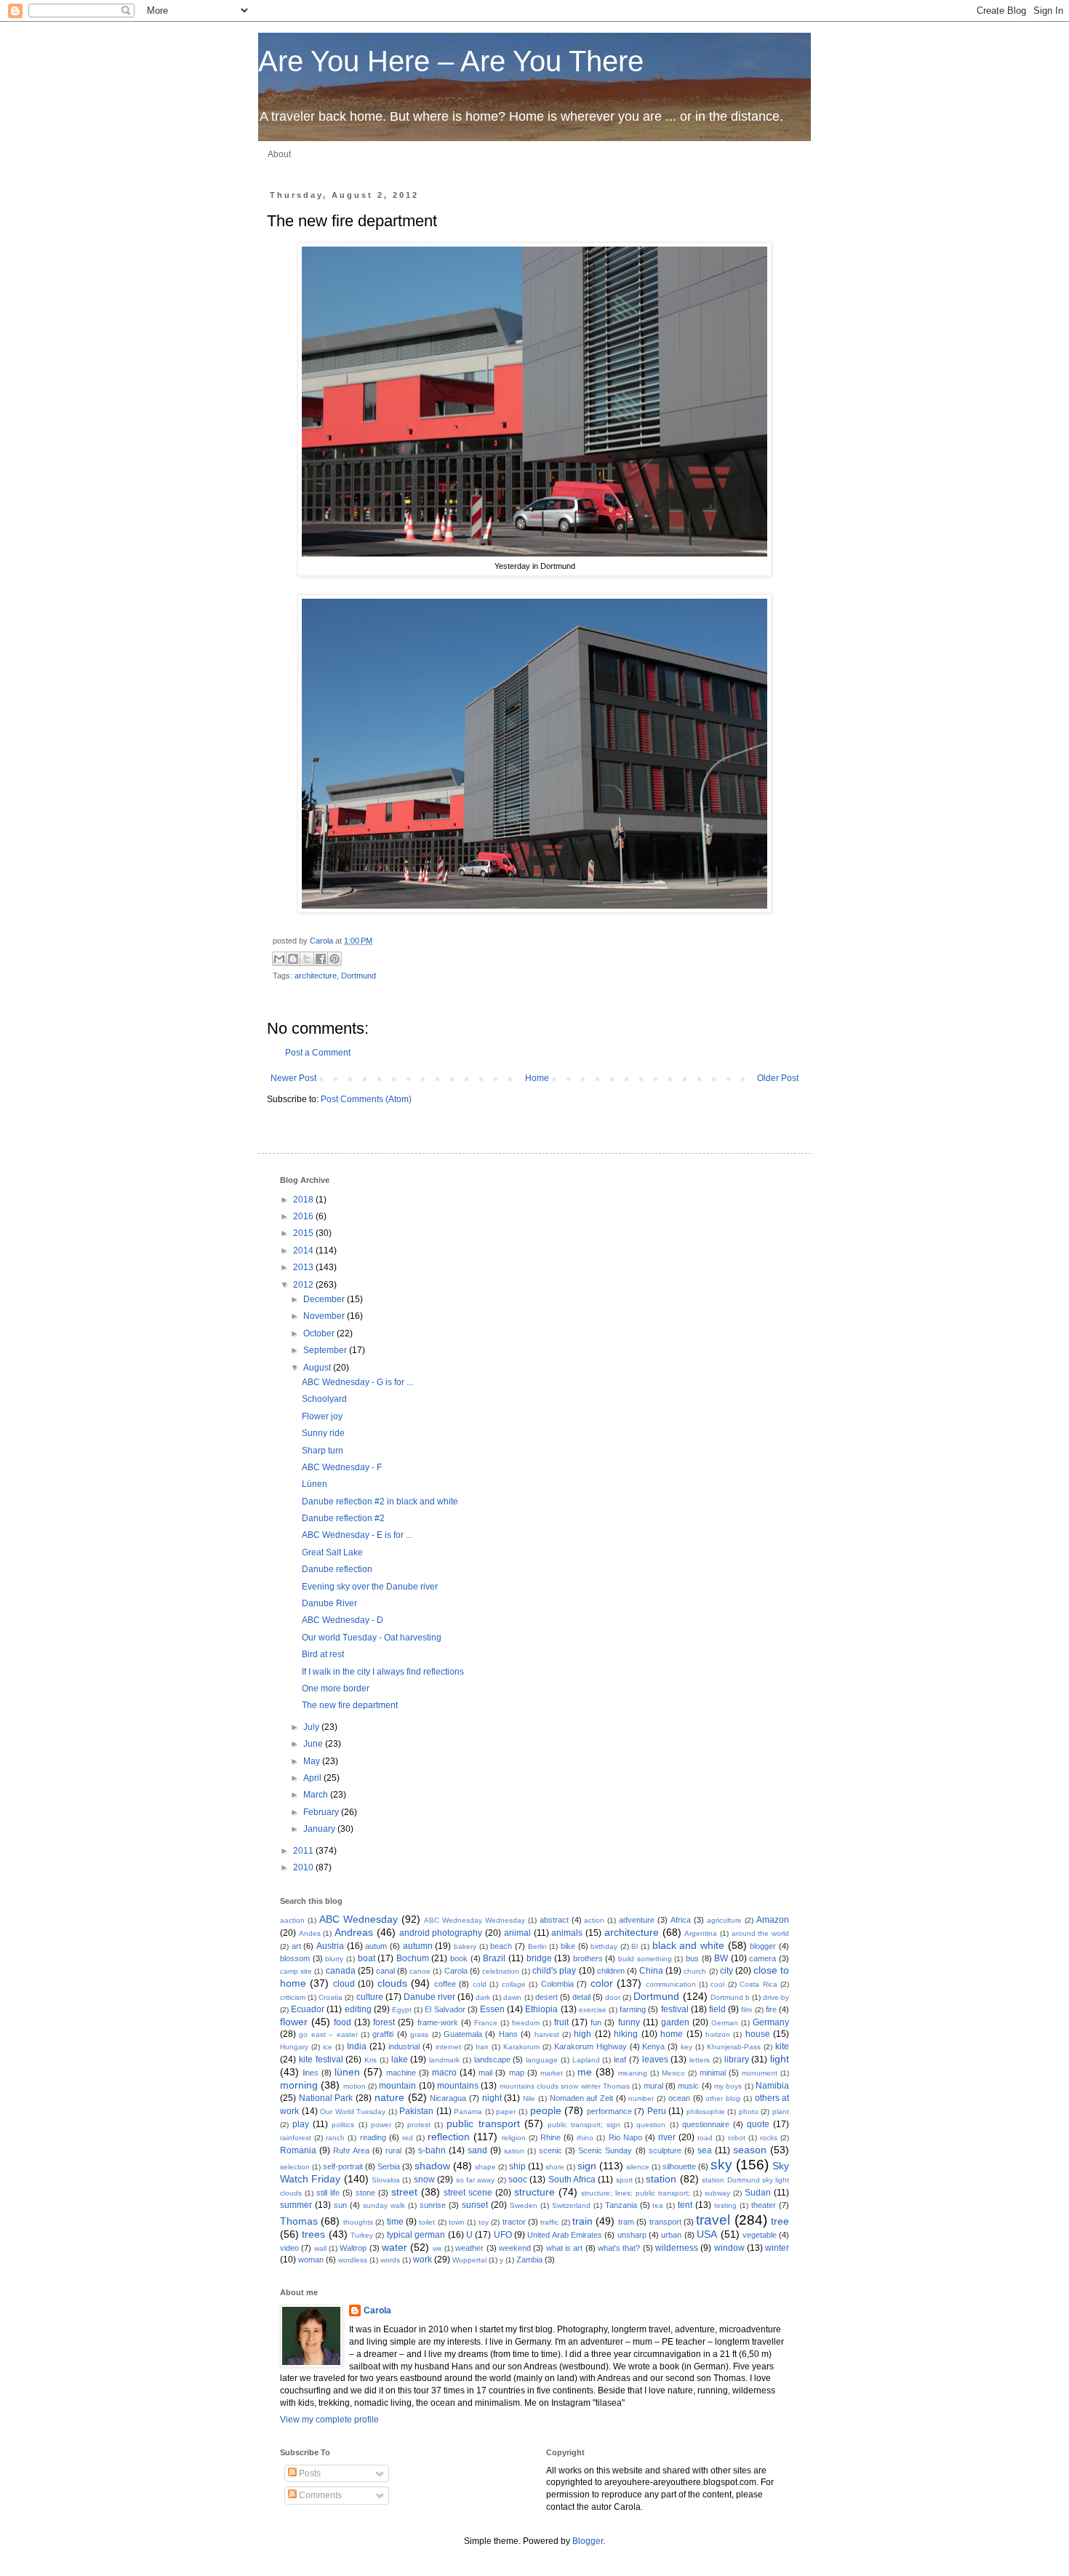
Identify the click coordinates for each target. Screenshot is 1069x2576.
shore (555, 2167)
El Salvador (445, 2009)
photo (749, 2112)
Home (537, 1078)
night (492, 2098)
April (313, 1778)
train (582, 2221)
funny (629, 2022)
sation (514, 2151)
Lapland (586, 2060)
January (320, 1829)
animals (567, 1933)
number (641, 2098)
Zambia (529, 2260)
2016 (304, 1216)
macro (444, 2073)
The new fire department (350, 1705)
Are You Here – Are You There (451, 61)
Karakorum (521, 2047)
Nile (529, 2098)
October (320, 1333)
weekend (515, 2248)
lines (311, 2073)
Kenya (653, 2046)
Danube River (329, 1603)
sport (624, 2180)
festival (675, 2009)
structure (534, 2192)
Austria (330, 1946)
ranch (335, 2138)
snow (424, 2180)
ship (517, 2166)
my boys (728, 2086)
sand (477, 2150)
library (737, 2059)
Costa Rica (758, 1984)
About (279, 154)
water (395, 2247)
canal (385, 1971)
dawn (512, 1997)
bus (692, 1958)
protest (419, 2125)
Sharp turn (323, 1451)
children (611, 1971)
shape (485, 2167)
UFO (503, 2235)
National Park (326, 2098)
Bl (634, 1946)
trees (313, 2234)
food (343, 2022)
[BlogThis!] (293, 959)
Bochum (413, 1958)
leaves (655, 2059)
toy (484, 2222)
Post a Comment (318, 1053)
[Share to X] (307, 959)
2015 (304, 1233)
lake (400, 2059)
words (390, 2260)
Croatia (331, 1997)
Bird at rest (323, 1654)
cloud (344, 1984)
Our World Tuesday (353, 2112)
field (717, 2009)
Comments (319, 2495)
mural (653, 2086)
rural (393, 2150)
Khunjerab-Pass (734, 2047)
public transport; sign (584, 2125)
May (313, 1761)
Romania (298, 2150)
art (296, 1946)
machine (401, 2073)
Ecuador (308, 2009)
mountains (458, 2086)
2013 (304, 1267)
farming (633, 2009)
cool (717, 1984)
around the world (760, 1933)
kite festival (321, 2059)
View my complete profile (329, 2420)
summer (296, 2205)
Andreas (354, 1932)
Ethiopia (541, 2009)
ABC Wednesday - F (342, 1467)
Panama (468, 2112)
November (325, 1316)
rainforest (296, 2138)
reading (373, 2137)
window (729, 2248)
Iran (482, 2047)
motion (355, 2086)
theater (764, 2205)
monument (760, 2073)
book (459, 1958)
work (423, 2260)
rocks (769, 2138)
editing (358, 2009)
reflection (449, 2137)
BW (721, 1958)
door (613, 1997)
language (542, 2060)
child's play (554, 1971)
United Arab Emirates (565, 2235)
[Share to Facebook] (321, 959)
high (582, 2034)
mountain (397, 2086)
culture (370, 1997)
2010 (304, 1867)
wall (320, 2248)
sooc (518, 2180)
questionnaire (706, 2124)
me (585, 2072)
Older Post (778, 1078)
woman (311, 2260)
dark (483, 1997)
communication (671, 1984)
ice (328, 2047)
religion (514, 2138)
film (746, 2010)
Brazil (494, 1958)
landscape (492, 2059)
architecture (316, 976)
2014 (304, 1251)
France (486, 2023)
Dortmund (359, 976)
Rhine (550, 2137)
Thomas (299, 2221)
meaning (633, 2073)
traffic (549, 2222)
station (661, 2179)
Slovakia (386, 2180)
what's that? (619, 2248)
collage (514, 1984)
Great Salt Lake (332, 1552)
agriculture (724, 1920)
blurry (334, 1959)
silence (638, 2167)
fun (596, 2022)
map (517, 2073)
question (651, 2125)
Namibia (772, 2086)
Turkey (362, 2235)
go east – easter (328, 2034)
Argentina (701, 1933)
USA (707, 2234)
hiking (626, 2034)
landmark (444, 2060)
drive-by (776, 1997)
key (686, 2047)
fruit (561, 2022)
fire (771, 2009)
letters (700, 2060)
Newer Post (293, 1078)
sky (721, 2165)
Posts (309, 2473)
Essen (492, 2009)
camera (762, 1958)
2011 (304, 1851)
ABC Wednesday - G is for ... (357, 1382)
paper (506, 2112)
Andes (310, 1933)
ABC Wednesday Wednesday (475, 1920)
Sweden (524, 2205)
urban (671, 2235)
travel (713, 2220)
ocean (679, 2098)
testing (725, 2205)
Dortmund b (730, 1997)
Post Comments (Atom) (366, 1099)
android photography (441, 1933)
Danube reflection (337, 1569)
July (312, 1727)
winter (777, 2248)
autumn (418, 1946)
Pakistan (416, 2111)
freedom (526, 2023)
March (317, 1795)
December (325, 1299)
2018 (304, 1200)
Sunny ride (323, 1433)
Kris (371, 2060)
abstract (554, 1920)
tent (685, 2205)
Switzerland (571, 2205)
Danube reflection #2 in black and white (380, 1502)
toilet (427, 2222)
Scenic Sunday (605, 2150)
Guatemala (463, 2034)
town (457, 2222)
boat (367, 1958)
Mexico (673, 2073)
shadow (432, 2166)
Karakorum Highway (590, 2046)
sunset (475, 2205)
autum (376, 1946)
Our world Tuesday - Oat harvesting (372, 1638)
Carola (323, 941)
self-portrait (343, 2166)
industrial (404, 2046)
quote (758, 2124)
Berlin (537, 1946)
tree (780, 2221)
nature (389, 2097)
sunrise (433, 2205)
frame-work (438, 2022)
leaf (620, 2059)
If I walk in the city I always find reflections (383, 1672)
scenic (550, 2150)
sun (340, 2205)
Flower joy (322, 1416)
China (651, 1971)
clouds (392, 1983)
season (750, 2150)
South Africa (572, 2180)
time (395, 2222)
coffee (445, 1984)
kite (782, 2046)
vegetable (760, 2235)
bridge (539, 1958)
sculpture (665, 2150)
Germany (771, 2022)
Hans (508, 2034)
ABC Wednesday (359, 1919)
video (289, 2248)
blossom (295, 1958)
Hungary (294, 2047)
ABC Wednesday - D (343, 1620)
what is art (565, 2248)
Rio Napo (625, 2137)
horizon (718, 2034)
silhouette (679, 2166)
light (780, 2059)
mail (485, 2073)
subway (717, 2193)
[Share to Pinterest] (335, 959)
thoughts (358, 2222)
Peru (657, 2111)
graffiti (383, 2034)
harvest (547, 2034)
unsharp (632, 2235)
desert (546, 1997)
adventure (637, 1920)
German (725, 2023)
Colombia (557, 1984)
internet (448, 2047)
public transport (483, 2124)
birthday (604, 1946)
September (326, 1350)
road (705, 2138)
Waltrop (353, 2248)
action (594, 1920)
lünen (347, 2072)
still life (328, 2193)
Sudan (758, 2193)
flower (294, 2022)
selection (295, 2167)
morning (299, 2085)
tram (626, 2222)
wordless (353, 2260)
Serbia (389, 2166)
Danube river (429, 1997)
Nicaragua (448, 2098)
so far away (476, 2180)
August (318, 1368)
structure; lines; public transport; (636, 2193)
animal (517, 1933)
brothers (588, 1958)
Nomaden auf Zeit (581, 2098)
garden (675, 2022)
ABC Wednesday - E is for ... (357, 1535)
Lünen (315, 1484)
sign (587, 2166)
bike (568, 1946)
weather (469, 2248)
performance (609, 2111)
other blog (723, 2098)
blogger (763, 1946)
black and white (688, 1945)
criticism (293, 1997)
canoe (420, 1971)
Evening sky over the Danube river (370, 1587)
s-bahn (432, 2150)
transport (665, 2222)
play (301, 2124)
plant (781, 2112)
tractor (514, 2222)
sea (705, 2150)
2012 (304, 1285)
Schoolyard (324, 1399)
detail (581, 1997)
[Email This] (279, 959)
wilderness (677, 2248)
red (408, 2138)
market (552, 2073)
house (758, 2034)
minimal (713, 2073)
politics (343, 2125)
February (322, 1812)
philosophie (706, 2112)
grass (419, 2034)
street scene (468, 2193)
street (404, 2192)
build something (645, 1959)
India (357, 2046)
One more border (336, 1688)
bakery (465, 1946)
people (546, 2110)
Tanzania (621, 2205)
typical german (416, 2235)
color (602, 1983)
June (314, 1744)
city (726, 1971)
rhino (585, 2138)
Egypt (402, 2010)
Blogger (588, 2541)
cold (480, 1984)
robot (737, 2138)
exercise (593, 2010)
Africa (681, 1920)
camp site (296, 1971)
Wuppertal (469, 2260)
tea (658, 2205)
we (437, 2248)
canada (341, 1971)
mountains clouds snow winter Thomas (565, 2086)
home (672, 2034)
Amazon (773, 1920)
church (695, 1971)
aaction (292, 1920)
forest (384, 2022)
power (381, 2125)
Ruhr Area (351, 2150)
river (667, 2137)
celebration (501, 1971)
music (688, 2086)
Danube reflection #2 (343, 1518)
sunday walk (384, 2205)
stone (365, 2193)
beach (501, 1946)
